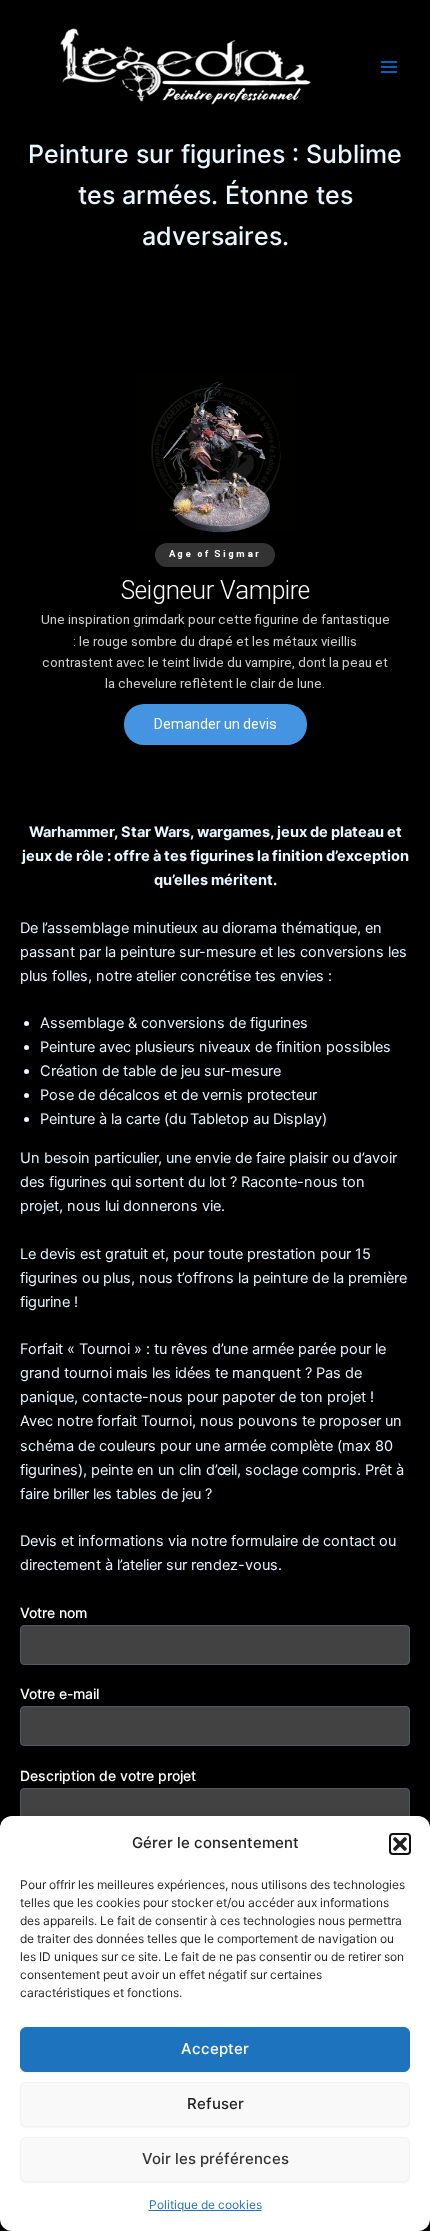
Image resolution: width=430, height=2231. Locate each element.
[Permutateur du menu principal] (389, 67)
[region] (215, 559)
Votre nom (53, 1612)
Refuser (215, 2103)
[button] (400, 1844)
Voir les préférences (215, 2158)
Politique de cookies (205, 2204)
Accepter (215, 2048)
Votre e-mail (59, 1693)
